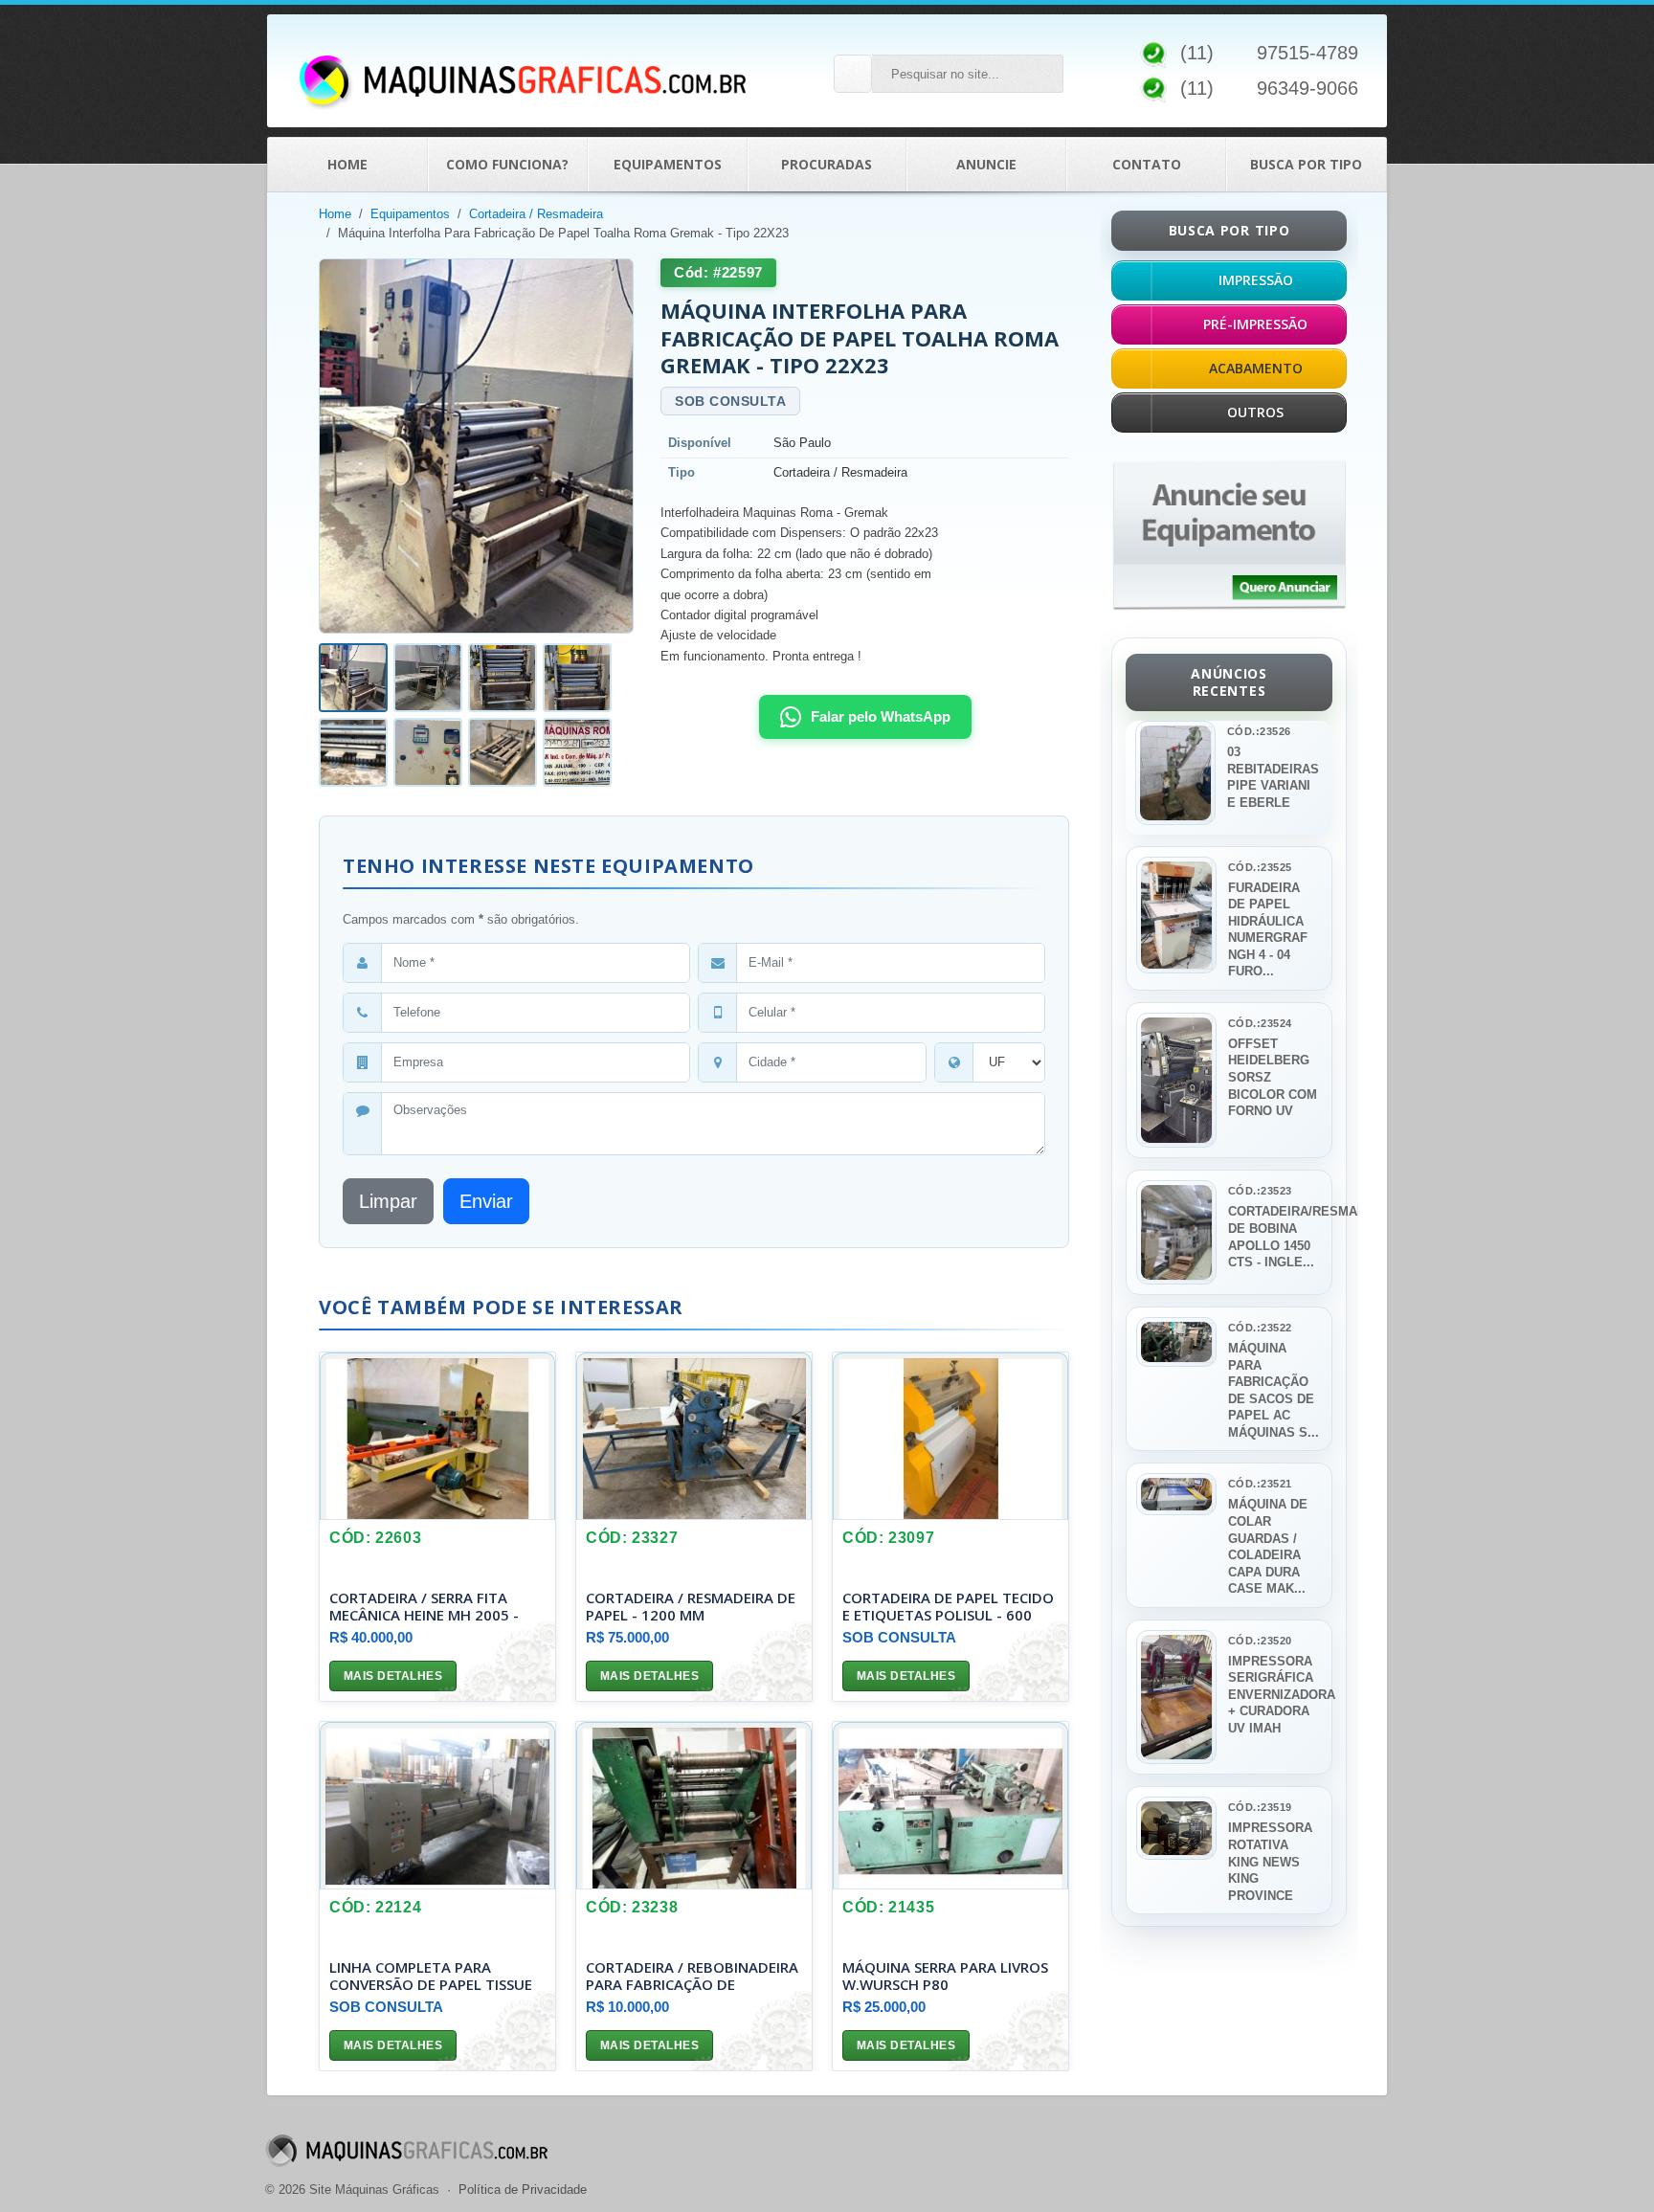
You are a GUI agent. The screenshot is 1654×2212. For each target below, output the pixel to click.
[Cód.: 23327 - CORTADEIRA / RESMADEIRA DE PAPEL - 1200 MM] (694, 1436)
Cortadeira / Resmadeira (536, 214)
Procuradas (827, 164)
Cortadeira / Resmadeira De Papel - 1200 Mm (691, 1606)
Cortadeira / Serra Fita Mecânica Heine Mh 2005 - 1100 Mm (424, 1615)
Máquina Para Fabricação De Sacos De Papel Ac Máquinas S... (1274, 1390)
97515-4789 (1308, 53)
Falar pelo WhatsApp (881, 716)
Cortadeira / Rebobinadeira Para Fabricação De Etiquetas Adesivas (692, 1984)
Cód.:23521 (1260, 1484)
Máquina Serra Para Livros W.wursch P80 (945, 1976)
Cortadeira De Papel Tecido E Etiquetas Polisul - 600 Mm (948, 1615)
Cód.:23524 (1260, 1023)
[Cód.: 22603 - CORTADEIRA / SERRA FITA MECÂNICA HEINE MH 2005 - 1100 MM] (437, 1436)
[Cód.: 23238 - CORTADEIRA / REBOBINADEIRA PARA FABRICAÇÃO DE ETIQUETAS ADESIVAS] (694, 1806)
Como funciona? (507, 164)
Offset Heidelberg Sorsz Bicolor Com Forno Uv (1273, 1077)
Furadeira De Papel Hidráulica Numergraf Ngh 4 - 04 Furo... (1268, 930)
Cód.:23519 (1260, 1807)
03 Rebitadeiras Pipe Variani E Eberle (1273, 777)
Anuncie (986, 164)
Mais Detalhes (393, 1676)
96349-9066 (1308, 88)
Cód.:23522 (1260, 1328)
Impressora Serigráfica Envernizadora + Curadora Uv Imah (1274, 1695)
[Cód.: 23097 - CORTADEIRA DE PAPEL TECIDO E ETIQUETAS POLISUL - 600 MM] (950, 1436)
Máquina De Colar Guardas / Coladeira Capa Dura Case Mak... (1268, 1546)
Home (347, 164)
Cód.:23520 (1260, 1641)
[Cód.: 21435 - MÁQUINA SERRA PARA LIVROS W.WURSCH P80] (950, 1806)
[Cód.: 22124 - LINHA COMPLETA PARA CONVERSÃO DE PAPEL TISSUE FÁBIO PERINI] (437, 1806)
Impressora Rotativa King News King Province (1270, 1861)
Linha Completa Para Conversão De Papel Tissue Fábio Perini (431, 1984)
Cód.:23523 (1260, 1191)
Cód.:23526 (1259, 731)
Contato (1147, 164)
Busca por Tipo (1306, 164)
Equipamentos (668, 164)
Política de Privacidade (523, 2190)
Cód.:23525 (1260, 867)
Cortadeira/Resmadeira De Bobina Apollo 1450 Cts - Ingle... (1274, 1237)
